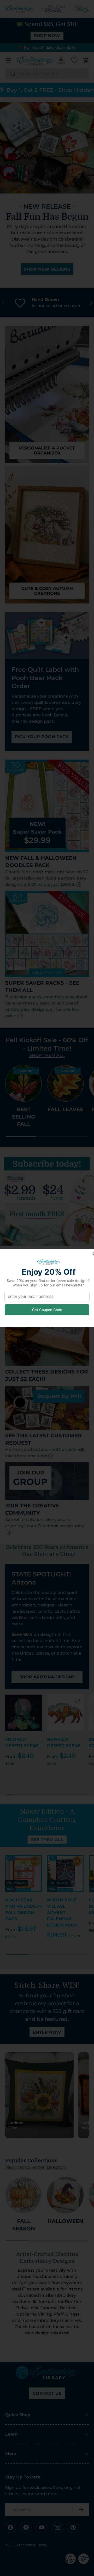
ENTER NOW (47, 2032)
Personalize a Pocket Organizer (47, 451)
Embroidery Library (32, 2545)
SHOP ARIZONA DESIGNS (47, 1677)
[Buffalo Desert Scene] (65, 1713)
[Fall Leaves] (65, 1083)
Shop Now (47, 36)
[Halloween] (65, 2195)
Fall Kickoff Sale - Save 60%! (50, 47)
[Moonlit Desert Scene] (23, 1713)
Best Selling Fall (23, 1117)
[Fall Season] (23, 2195)
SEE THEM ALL (47, 1840)
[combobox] (47, 74)
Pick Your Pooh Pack (42, 737)
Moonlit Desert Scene (22, 1743)
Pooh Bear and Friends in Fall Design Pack (23, 1909)
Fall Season (24, 2225)
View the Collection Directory (36, 2167)
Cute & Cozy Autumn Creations (47, 591)
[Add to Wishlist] (36, 1701)
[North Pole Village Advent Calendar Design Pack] (65, 1873)
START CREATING (47, 282)
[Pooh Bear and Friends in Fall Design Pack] (23, 1873)
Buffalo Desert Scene (64, 1743)
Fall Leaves (65, 1109)
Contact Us (47, 2393)
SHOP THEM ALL (47, 1055)
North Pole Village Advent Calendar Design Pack (62, 1913)
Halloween (65, 2221)
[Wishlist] (74, 60)
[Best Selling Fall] (23, 1083)
